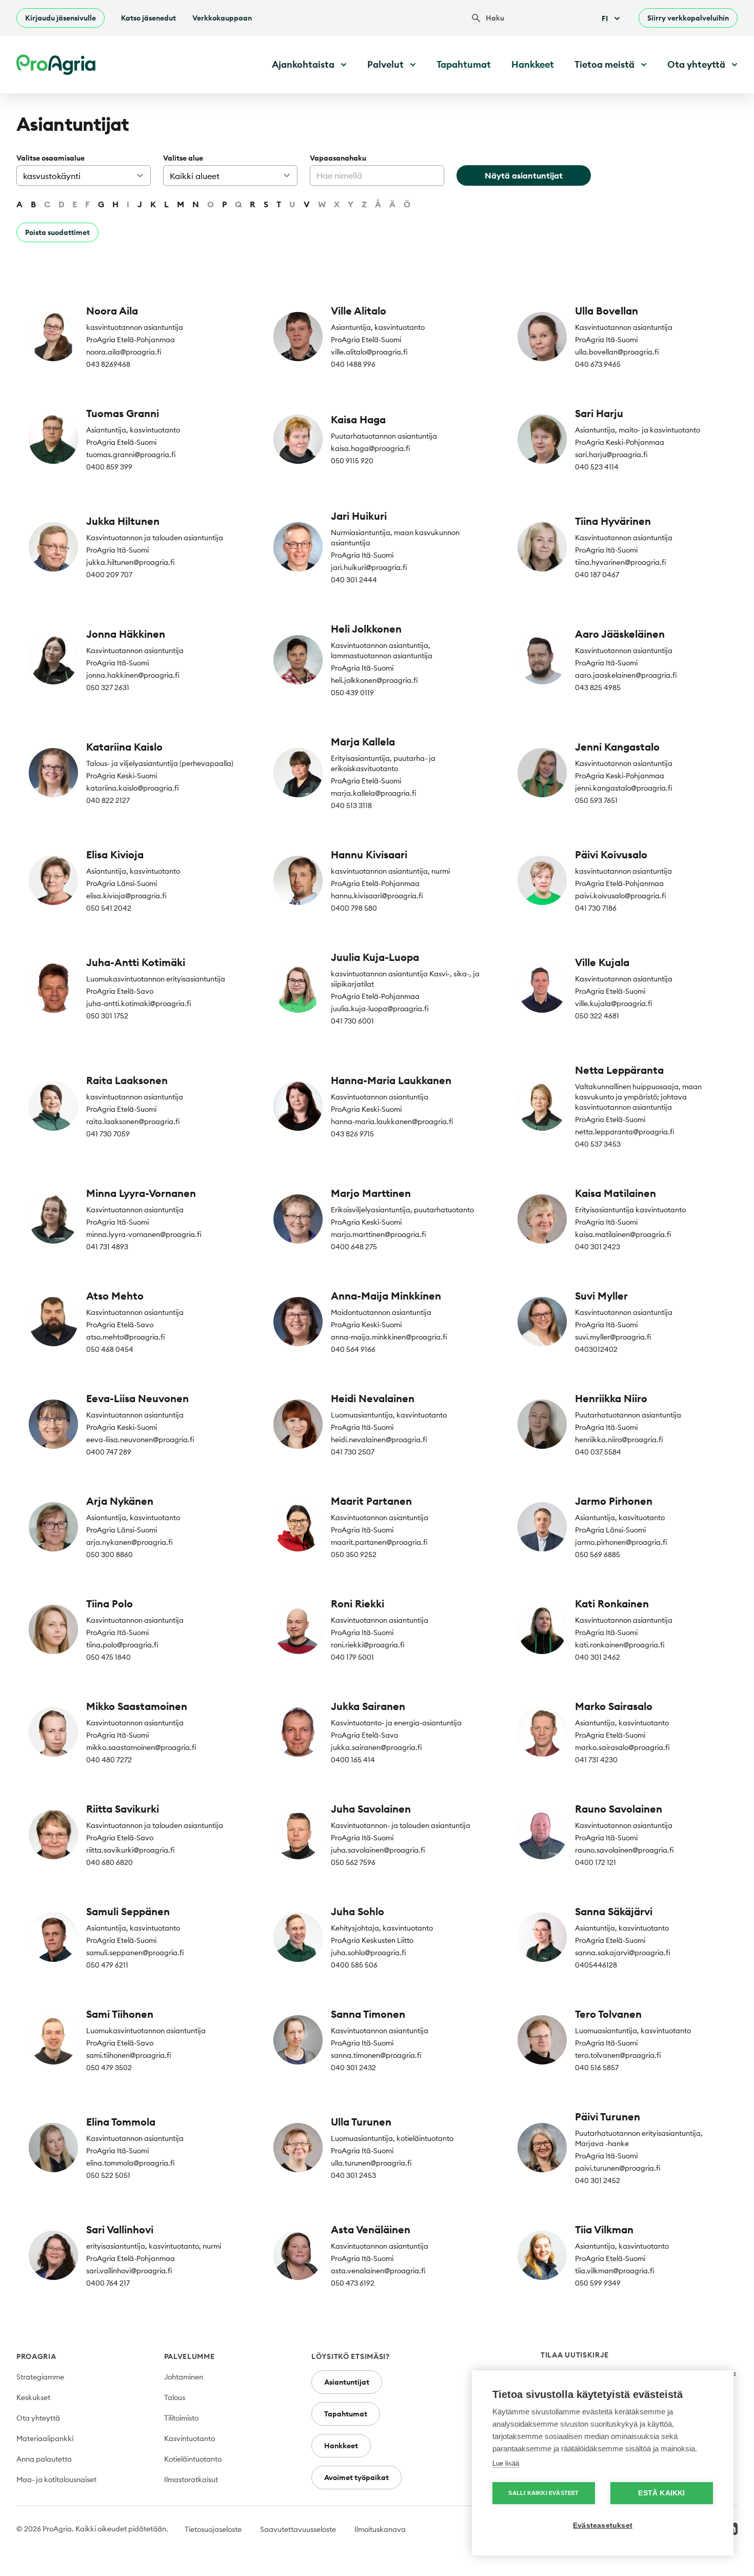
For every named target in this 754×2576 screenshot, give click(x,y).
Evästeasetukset (603, 2525)
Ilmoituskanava (380, 2529)
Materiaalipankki (45, 2439)
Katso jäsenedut (148, 18)
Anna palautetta (44, 2459)
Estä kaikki (661, 2493)
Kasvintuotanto (190, 2439)
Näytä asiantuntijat (524, 175)
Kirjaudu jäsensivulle (61, 18)
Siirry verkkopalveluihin (688, 18)
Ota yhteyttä (38, 2418)
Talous (175, 2397)
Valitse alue (183, 158)
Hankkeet (533, 64)
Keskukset (33, 2397)
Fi (605, 18)
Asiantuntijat (347, 2382)
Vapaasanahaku (338, 158)
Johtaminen (184, 2377)
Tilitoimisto (181, 2418)
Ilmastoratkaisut (191, 2480)
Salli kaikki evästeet (543, 2493)
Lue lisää (506, 2463)
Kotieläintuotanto (193, 2459)
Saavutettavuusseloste (298, 2529)
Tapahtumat (464, 64)
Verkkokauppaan (222, 18)
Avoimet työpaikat (356, 2477)
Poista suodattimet (57, 232)
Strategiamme (40, 2377)
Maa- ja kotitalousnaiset (56, 2480)
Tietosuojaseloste (213, 2529)
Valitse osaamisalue (51, 158)
